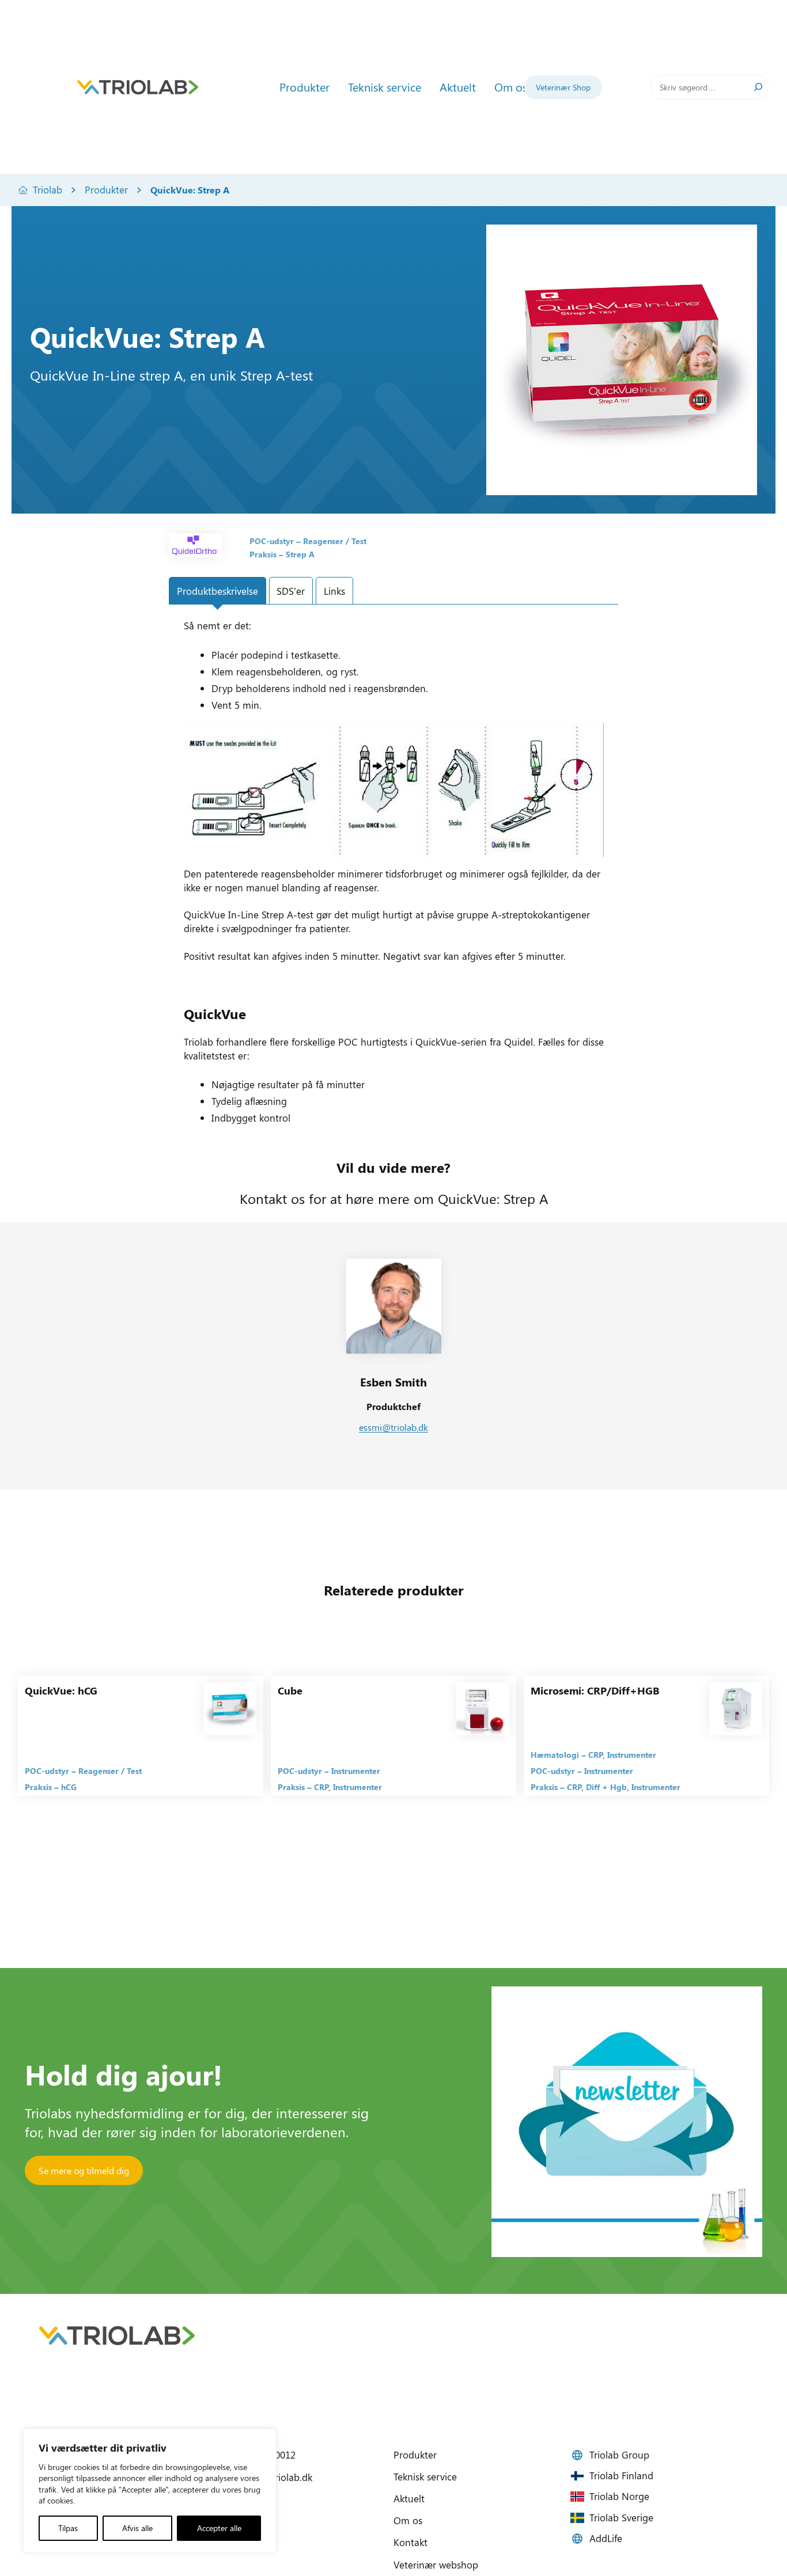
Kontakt (410, 2542)
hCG (69, 1787)
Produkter (106, 189)
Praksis (263, 554)
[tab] (217, 591)
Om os (408, 2520)
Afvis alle (137, 2528)
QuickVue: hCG (61, 1690)
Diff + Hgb (606, 1787)
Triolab (48, 189)
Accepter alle (219, 2528)
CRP (321, 1787)
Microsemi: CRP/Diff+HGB (595, 1690)
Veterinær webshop (436, 2564)
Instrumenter (356, 1771)
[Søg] (758, 87)
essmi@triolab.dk (393, 1427)
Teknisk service (425, 2476)
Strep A (300, 554)
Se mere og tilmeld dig (84, 2170)
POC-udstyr (272, 541)
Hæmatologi (555, 1755)
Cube (290, 1690)
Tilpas (68, 2528)
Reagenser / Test (335, 541)
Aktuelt (409, 2498)
